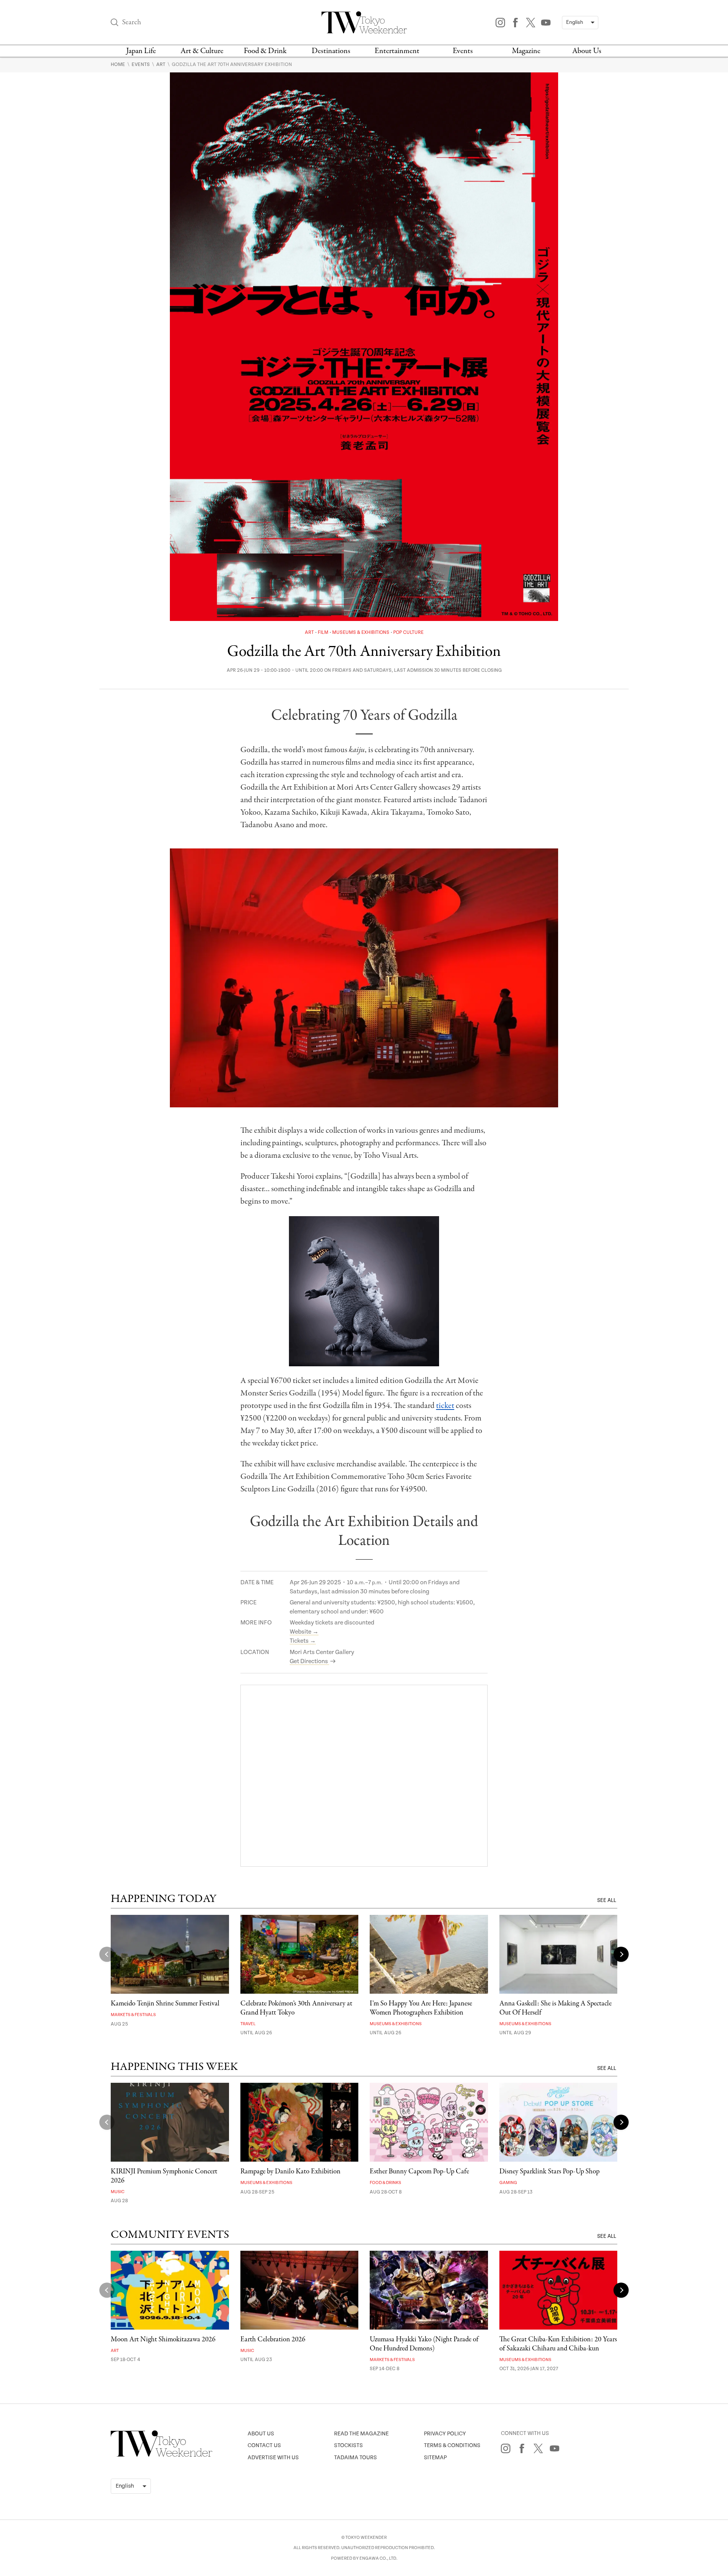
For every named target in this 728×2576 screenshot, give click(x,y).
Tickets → (303, 1641)
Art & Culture (202, 51)
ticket (445, 1406)
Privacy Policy (445, 2434)
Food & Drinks (385, 2183)
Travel (248, 2024)
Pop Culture (408, 633)
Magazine (526, 51)
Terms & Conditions (452, 2445)
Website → (304, 1632)
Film (324, 633)
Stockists (348, 2445)
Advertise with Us (273, 2458)
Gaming (508, 2183)
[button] (621, 1954)
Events (463, 51)
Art (161, 64)
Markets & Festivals (133, 2015)
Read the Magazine (361, 2434)
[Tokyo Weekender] (162, 2455)
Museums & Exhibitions (361, 633)
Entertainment (397, 51)
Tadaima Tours (355, 2458)
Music (118, 2192)
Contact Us (264, 2445)
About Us (587, 51)
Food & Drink (265, 51)
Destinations (331, 51)
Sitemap (435, 2458)
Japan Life (141, 51)
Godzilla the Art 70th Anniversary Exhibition (232, 64)
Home (118, 64)
